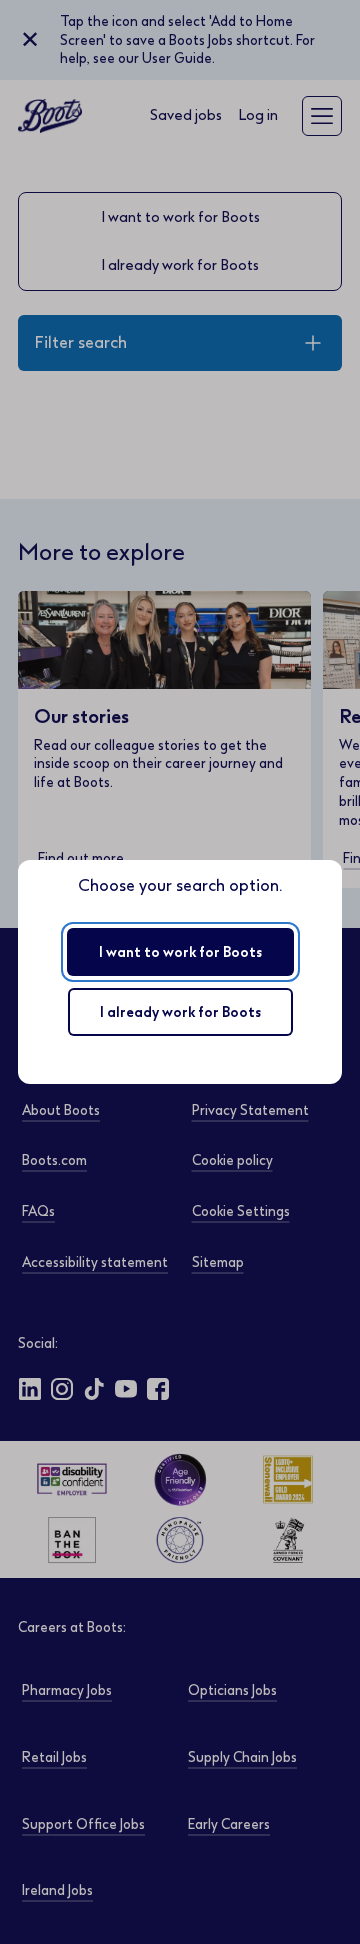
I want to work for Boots (180, 952)
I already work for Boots (180, 1012)
